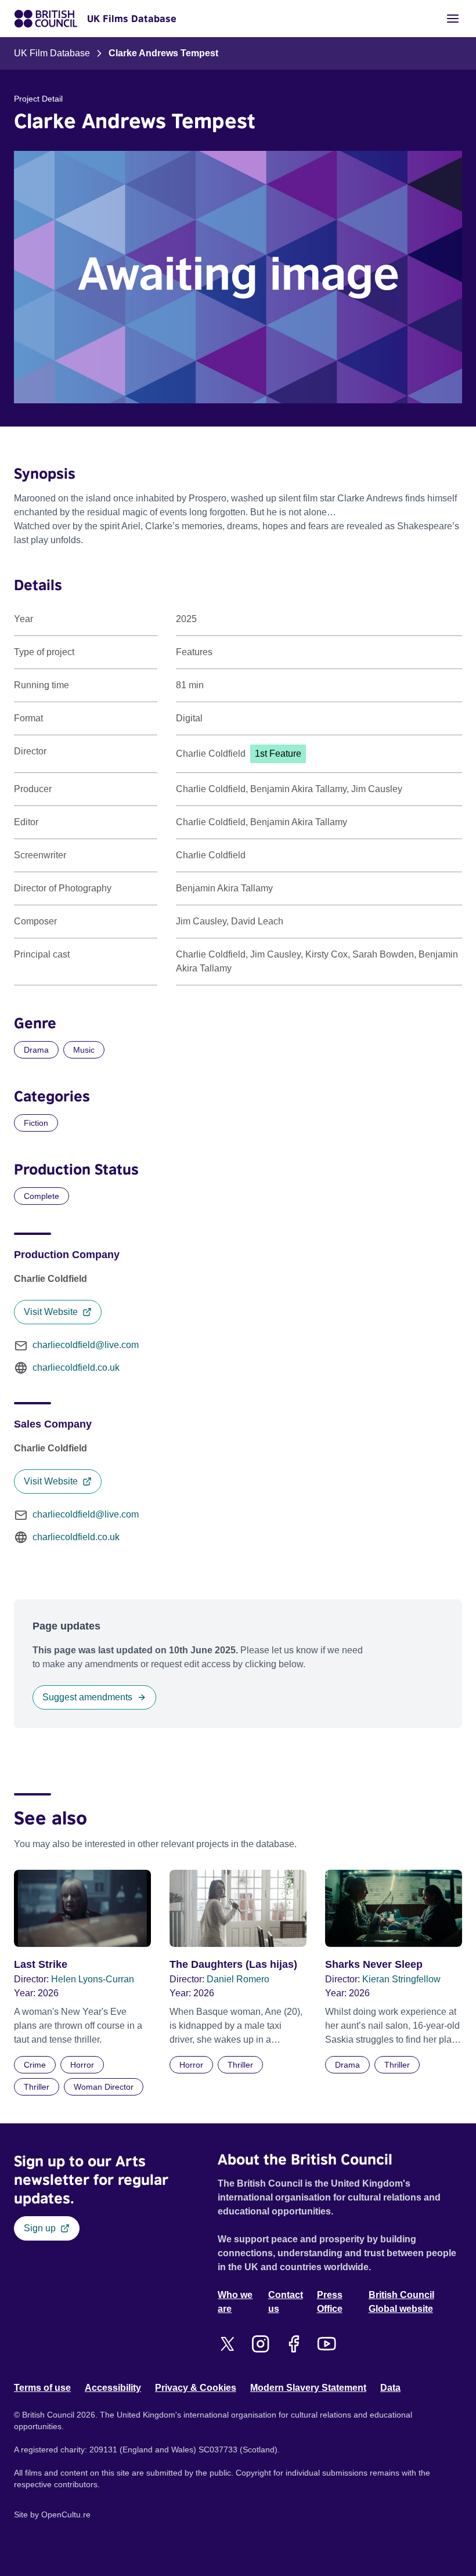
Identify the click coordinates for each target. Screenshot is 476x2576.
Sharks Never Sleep (374, 1964)
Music (84, 1050)
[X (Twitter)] (227, 2344)
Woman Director (104, 2087)
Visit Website (51, 1312)
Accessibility (113, 2388)
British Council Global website (401, 2302)
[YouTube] (327, 2344)
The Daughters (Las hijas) (233, 1964)
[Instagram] (260, 2344)
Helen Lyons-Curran (93, 1979)
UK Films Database (132, 19)
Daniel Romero (238, 1979)
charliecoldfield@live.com (86, 1345)
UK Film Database (52, 53)
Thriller (37, 2087)
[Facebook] (293, 2344)
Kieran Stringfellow (401, 1979)
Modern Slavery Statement (308, 2388)
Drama (36, 1050)
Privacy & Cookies (196, 2388)
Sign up (40, 2228)
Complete (42, 1196)
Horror (82, 2065)
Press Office (330, 2302)
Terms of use (42, 2388)
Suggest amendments (87, 1697)
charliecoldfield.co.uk (76, 1368)
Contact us (286, 2302)
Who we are (235, 2302)
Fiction (36, 1123)
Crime (35, 2065)
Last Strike (41, 1964)
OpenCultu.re (66, 2514)
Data (390, 2388)
